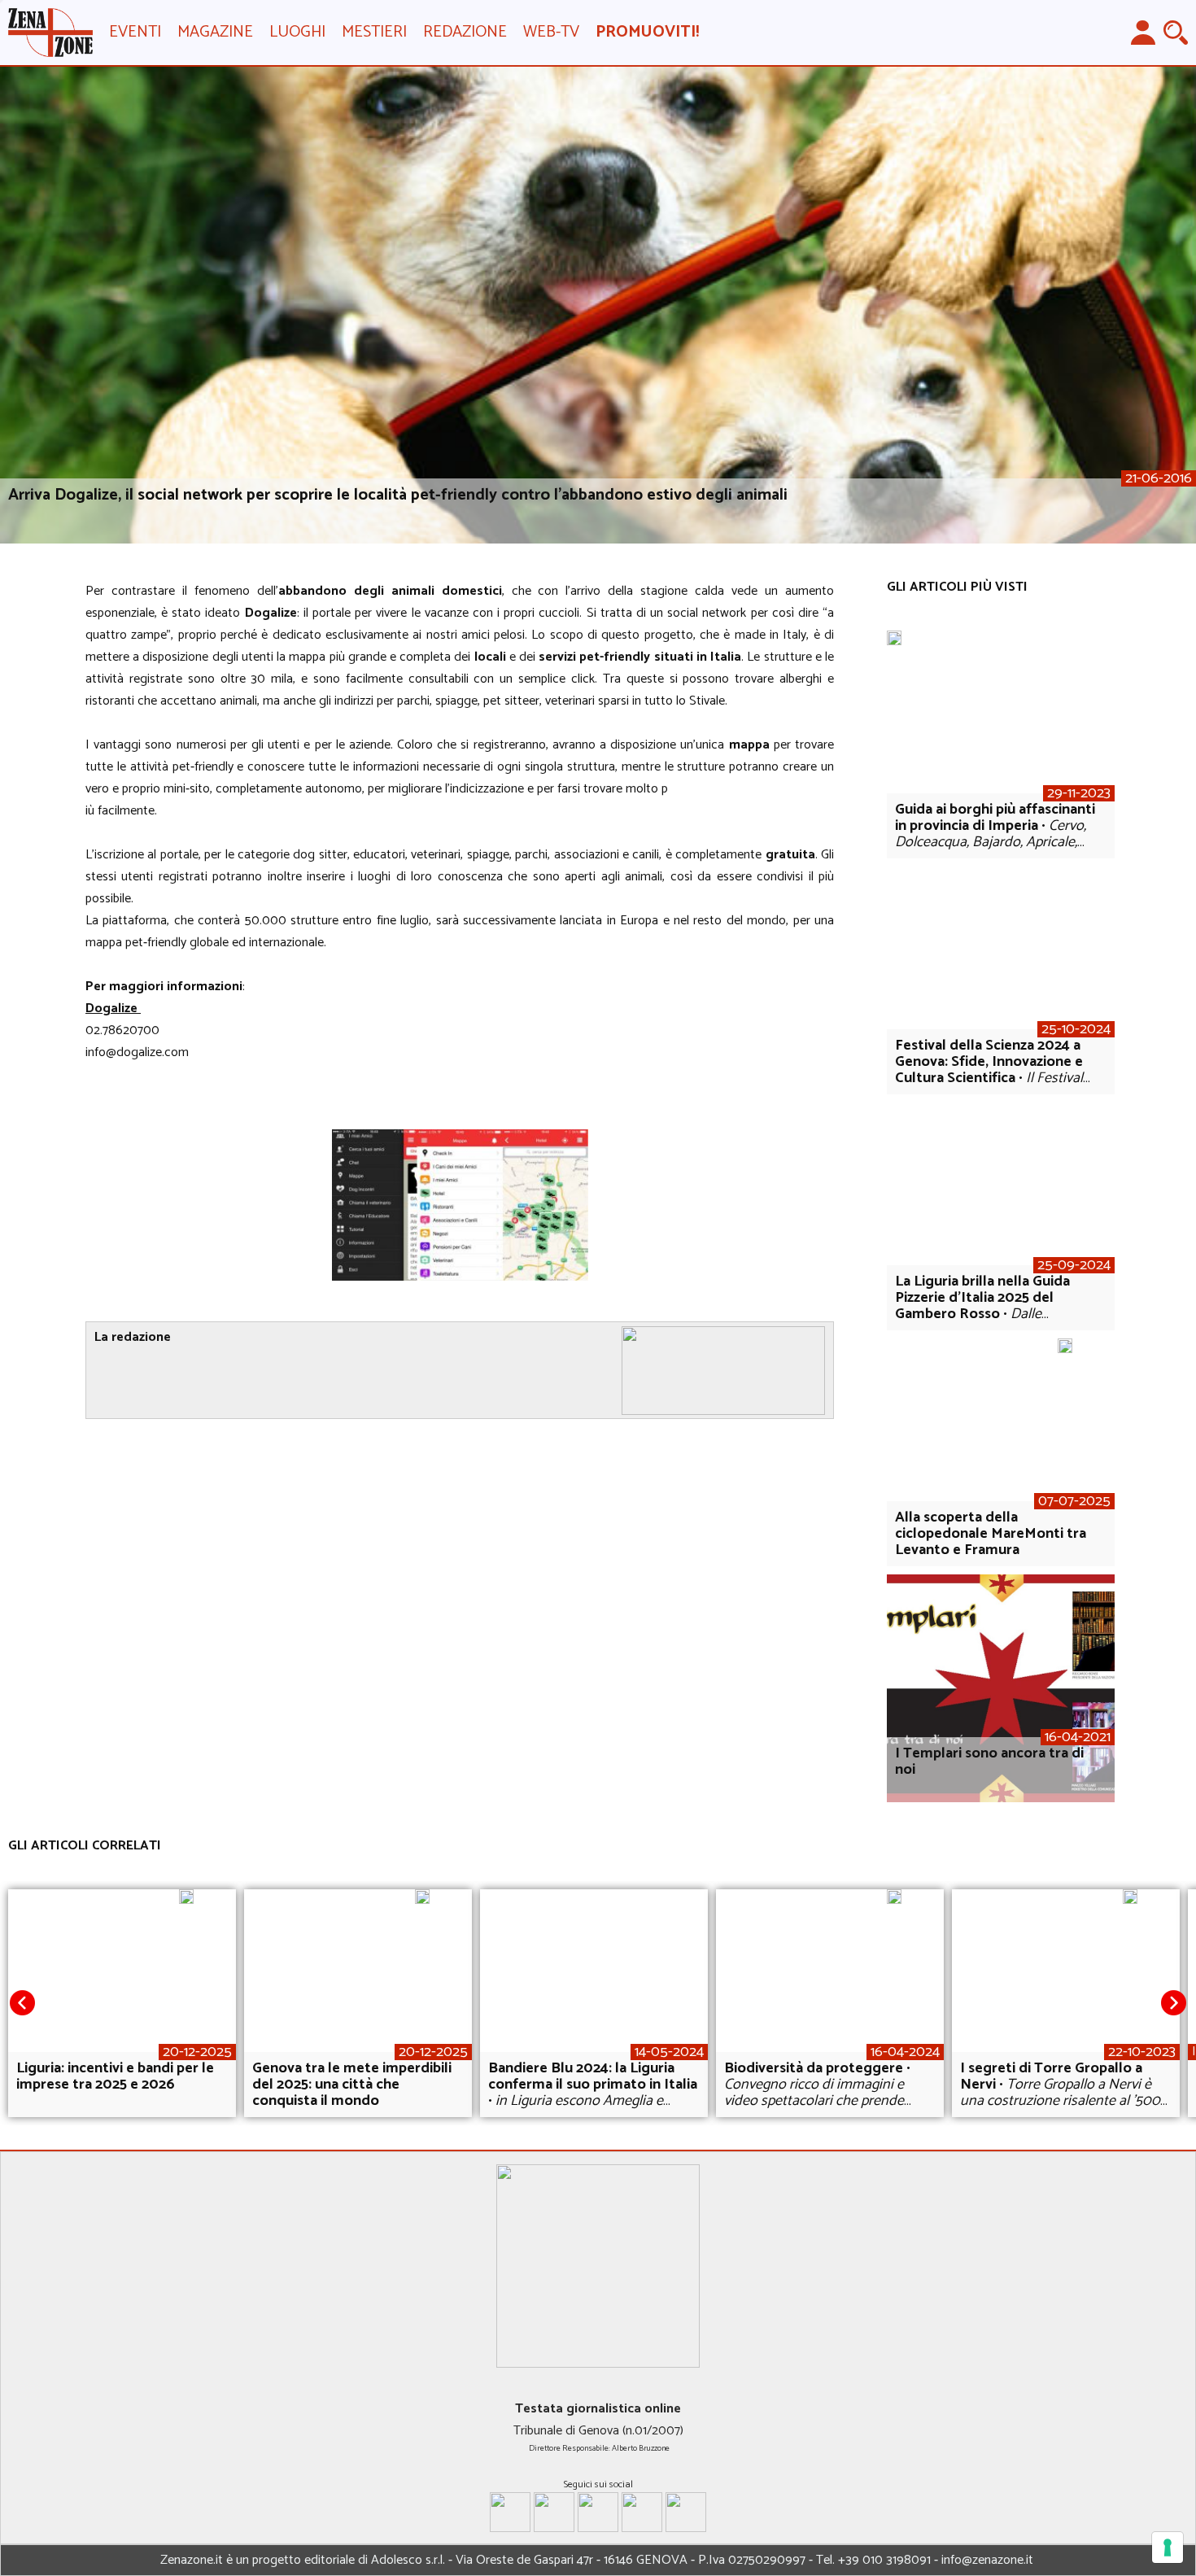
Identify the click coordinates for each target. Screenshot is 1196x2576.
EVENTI (135, 32)
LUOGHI (297, 32)
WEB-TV (551, 32)
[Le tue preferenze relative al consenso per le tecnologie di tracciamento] (1168, 2548)
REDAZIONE (465, 32)
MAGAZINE (215, 32)
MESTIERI (374, 32)
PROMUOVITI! (647, 32)
